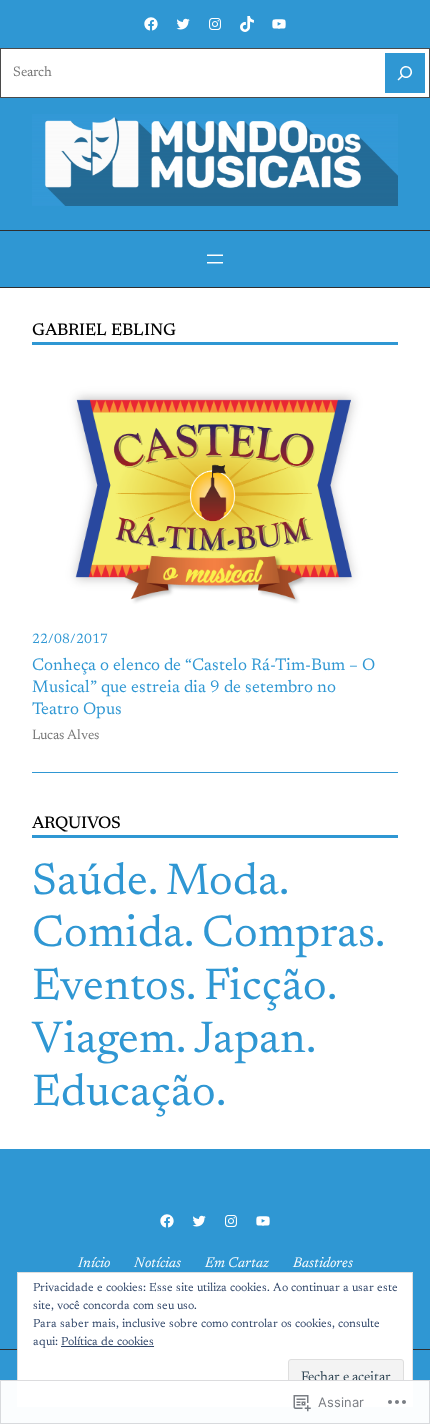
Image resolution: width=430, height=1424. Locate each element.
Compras (288, 935)
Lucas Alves (65, 736)
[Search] (405, 73)
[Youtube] (279, 24)
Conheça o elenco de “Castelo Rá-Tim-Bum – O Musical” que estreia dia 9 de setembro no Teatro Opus (203, 688)
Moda (222, 883)
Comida (108, 935)
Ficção (265, 988)
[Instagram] (215, 24)
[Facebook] (151, 24)
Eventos (109, 988)
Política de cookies (107, 1342)
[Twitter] (183, 24)
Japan (250, 1041)
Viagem (104, 1041)
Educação (124, 1094)
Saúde (90, 883)
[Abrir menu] (215, 259)
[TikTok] (247, 24)
